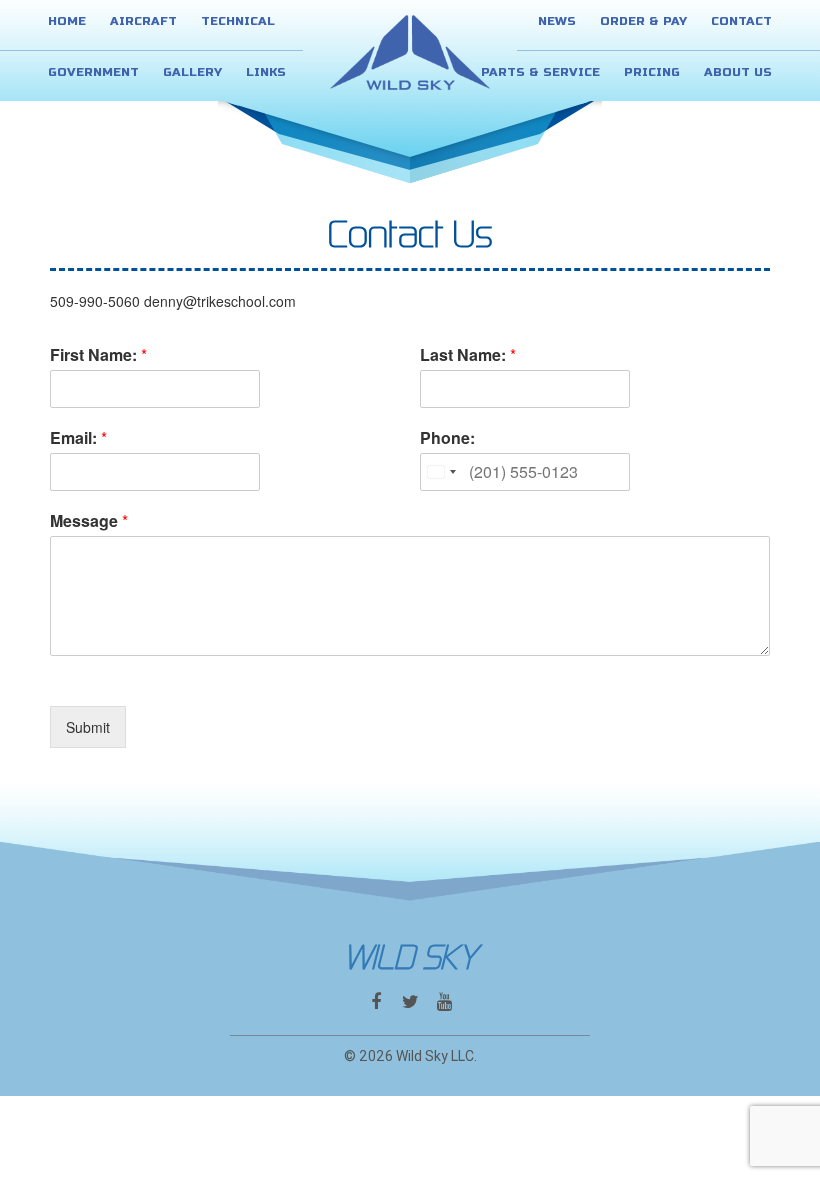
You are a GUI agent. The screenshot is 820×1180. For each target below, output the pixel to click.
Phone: (447, 438)
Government (93, 72)
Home (67, 21)
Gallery (192, 72)
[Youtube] (444, 1002)
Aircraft (143, 21)
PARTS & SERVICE (540, 72)
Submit (88, 727)
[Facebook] (376, 1002)
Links (266, 72)
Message (89, 521)
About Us (738, 72)
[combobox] (441, 472)
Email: (78, 438)
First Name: (98, 355)
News (557, 21)
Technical (238, 21)
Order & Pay (643, 21)
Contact (741, 21)
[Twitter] (410, 1002)
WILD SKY (410, 958)
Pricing (652, 72)
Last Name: (468, 355)
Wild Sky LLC (435, 1056)
